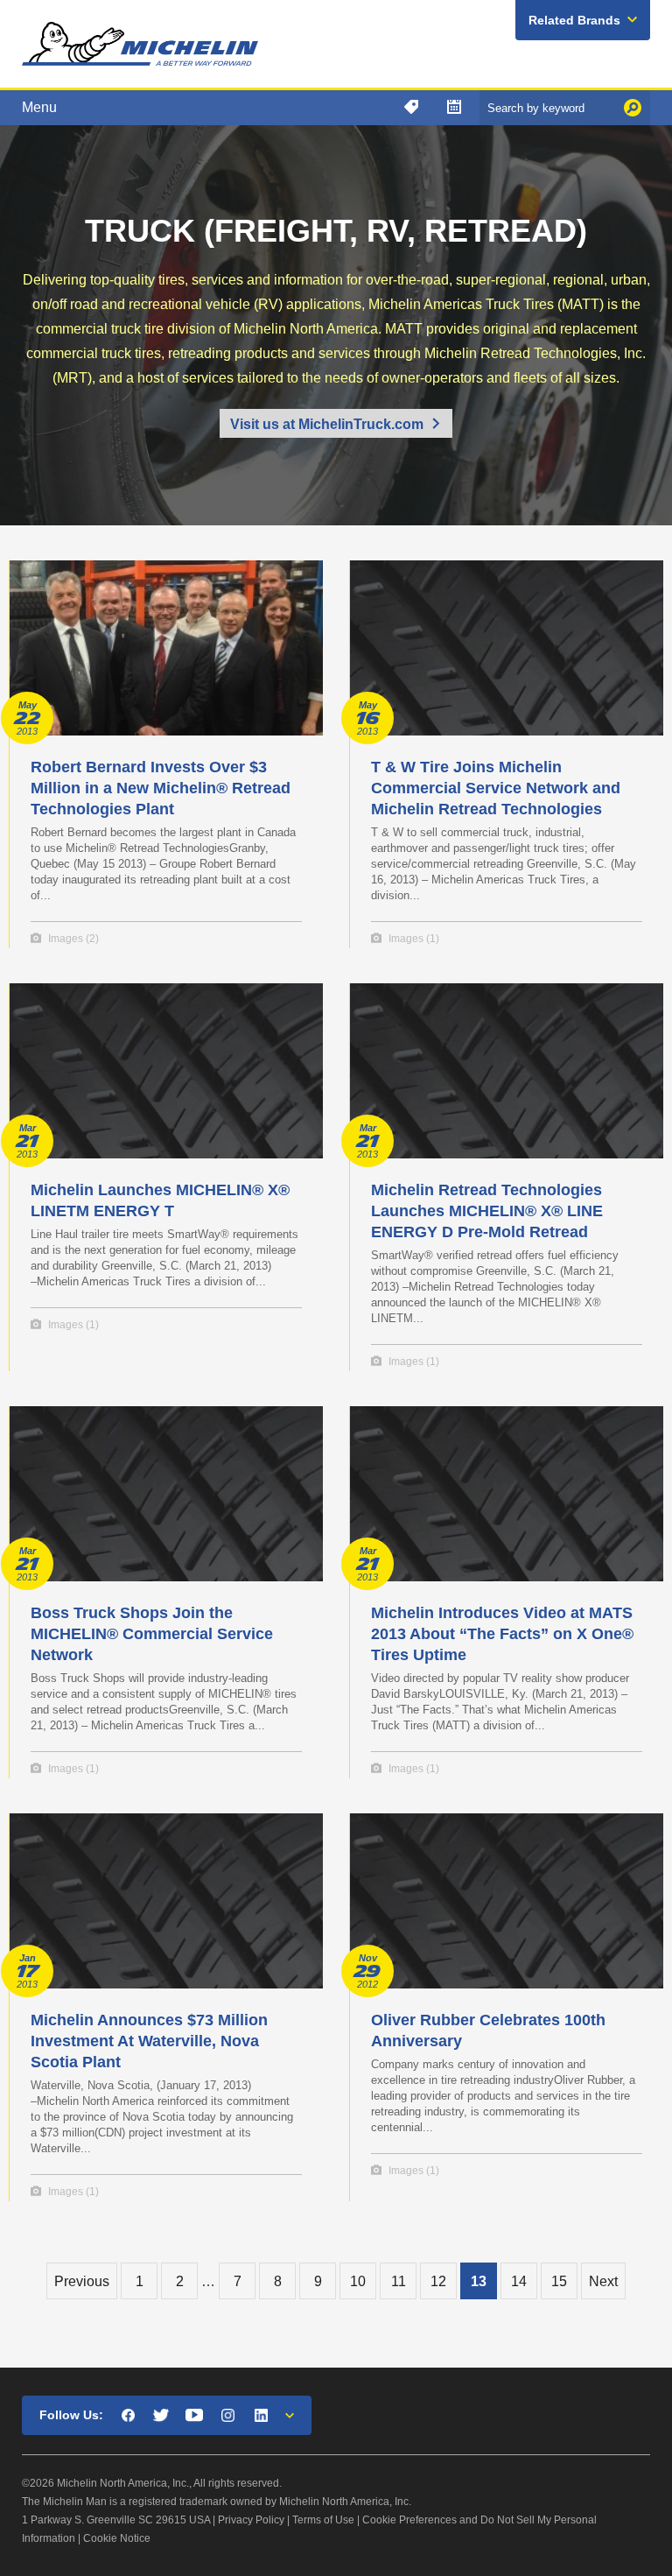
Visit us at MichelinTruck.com (327, 424)
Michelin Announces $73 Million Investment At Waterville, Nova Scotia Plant (149, 2041)
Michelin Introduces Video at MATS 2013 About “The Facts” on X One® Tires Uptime (502, 1634)
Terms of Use (323, 2520)
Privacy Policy (251, 2520)
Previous (82, 2281)
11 (399, 2281)
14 (519, 2281)
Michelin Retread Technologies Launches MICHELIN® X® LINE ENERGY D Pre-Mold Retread (487, 1211)
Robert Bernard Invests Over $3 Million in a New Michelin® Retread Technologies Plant (161, 788)
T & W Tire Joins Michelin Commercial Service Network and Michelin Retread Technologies (496, 788)
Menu (39, 107)
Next (603, 2281)
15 (559, 2281)
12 (438, 2281)
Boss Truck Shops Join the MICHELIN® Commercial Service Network (152, 1634)
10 (358, 2281)
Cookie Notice (117, 2538)
